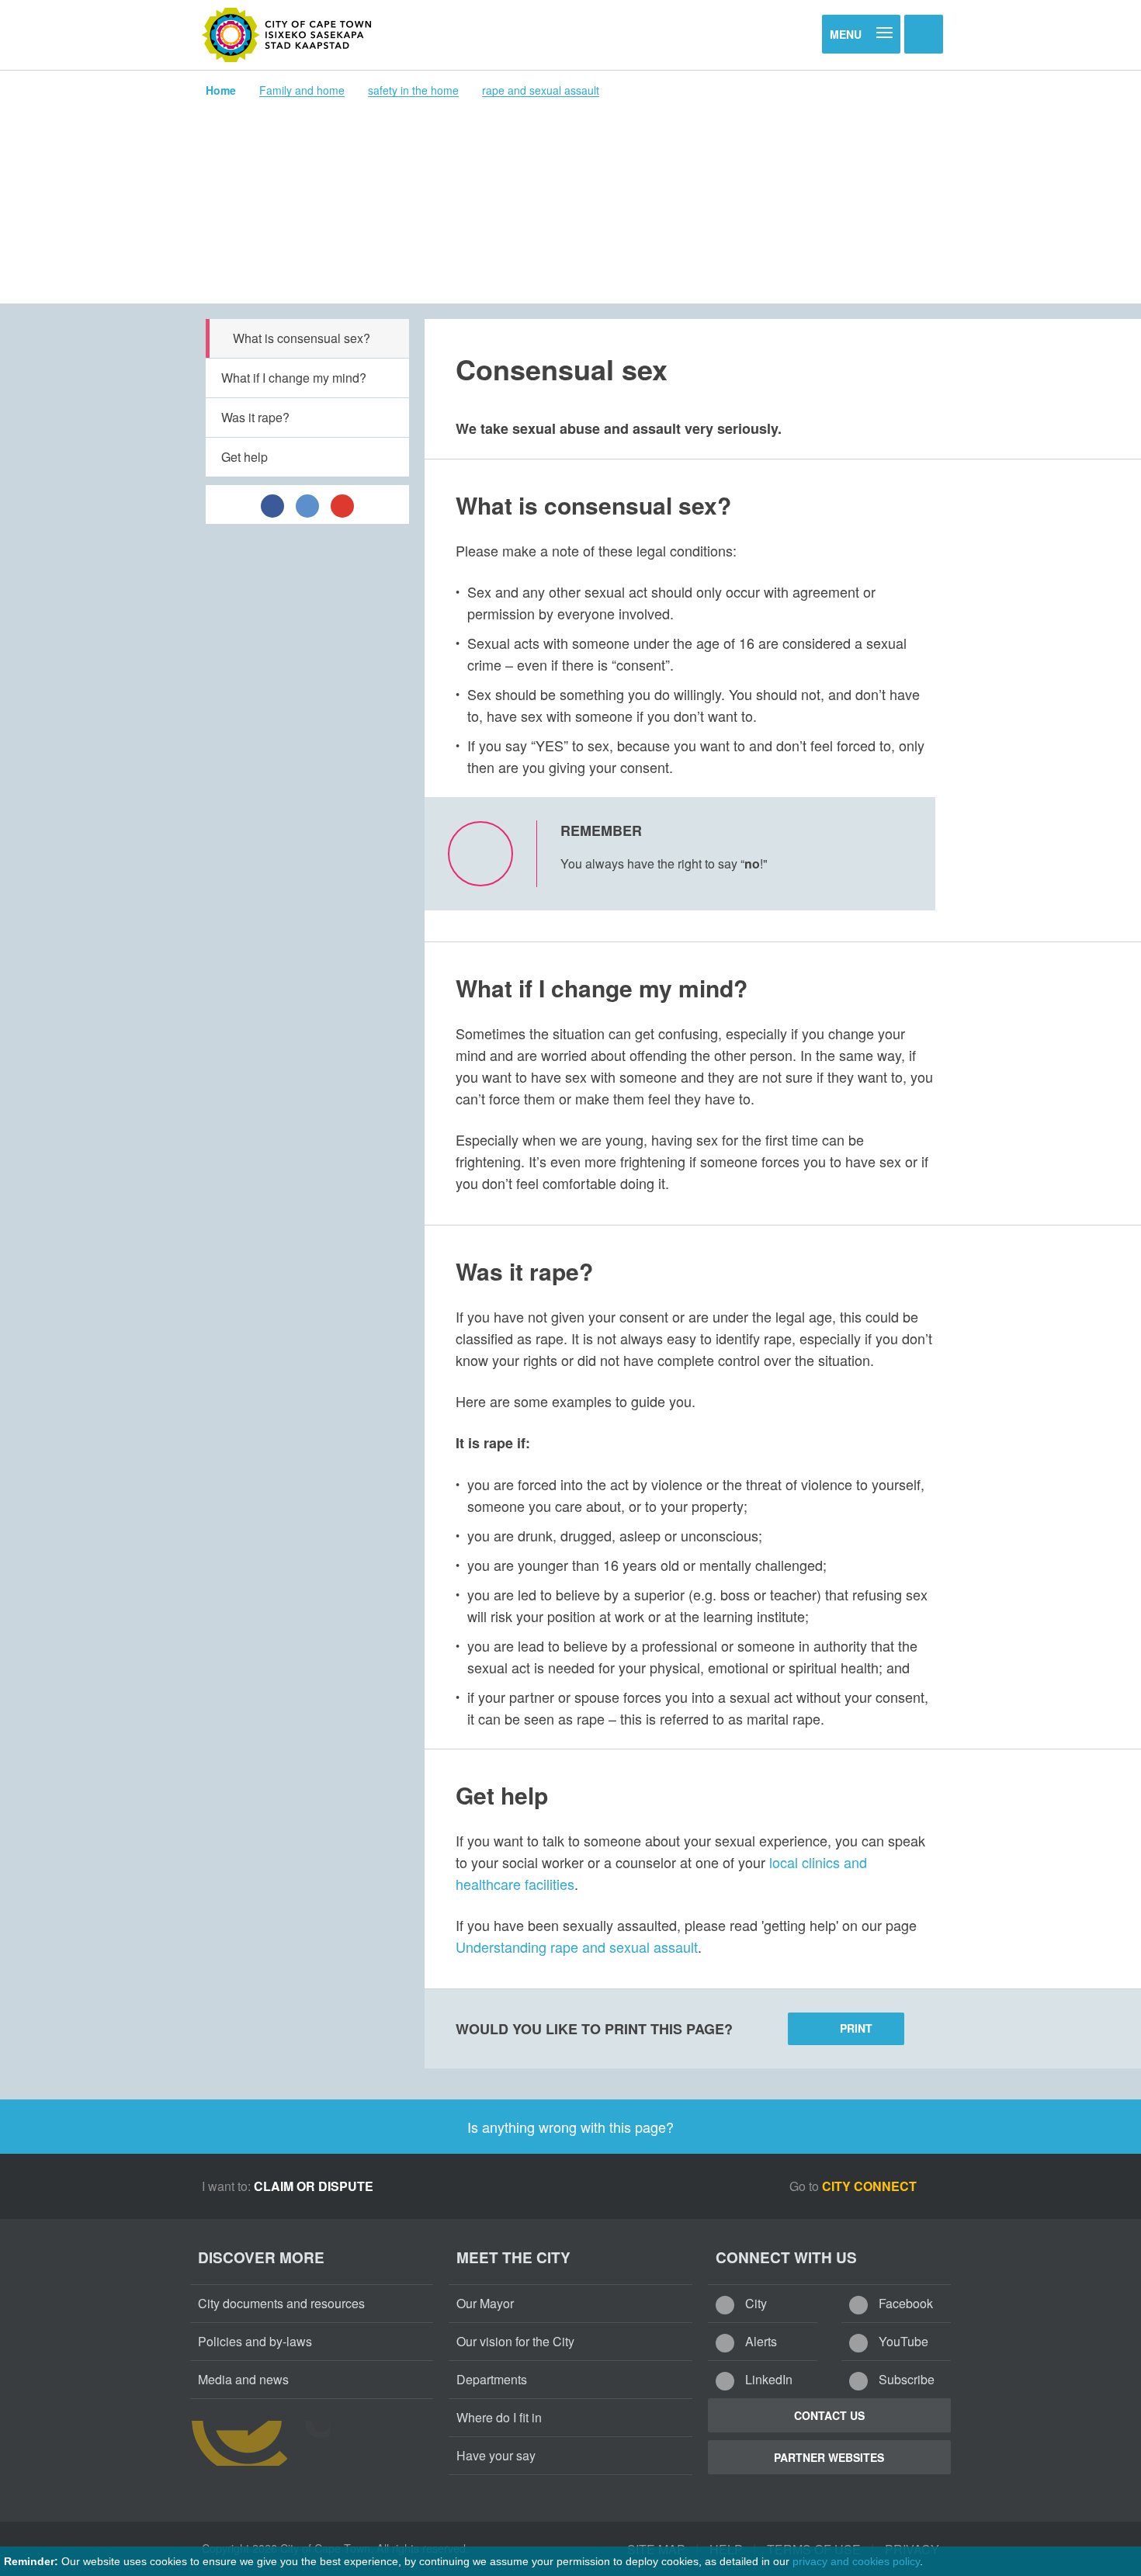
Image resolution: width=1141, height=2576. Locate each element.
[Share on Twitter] (307, 504)
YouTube (902, 2341)
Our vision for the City (515, 2341)
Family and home (302, 90)
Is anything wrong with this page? (570, 2127)
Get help (244, 457)
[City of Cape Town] (287, 35)
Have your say (496, 2455)
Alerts (760, 2341)
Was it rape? (255, 417)
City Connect (871, 2186)
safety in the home (413, 90)
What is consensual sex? (302, 338)
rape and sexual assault (541, 90)
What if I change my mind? (294, 378)
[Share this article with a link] (342, 504)
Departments (492, 2379)
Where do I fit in (499, 2417)
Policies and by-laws (255, 2341)
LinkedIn (767, 2379)
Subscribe (905, 2379)
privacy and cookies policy (856, 2561)
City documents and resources (281, 2303)
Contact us (829, 2415)
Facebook (904, 2303)
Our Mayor (485, 2303)
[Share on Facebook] (272, 504)
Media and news (243, 2379)
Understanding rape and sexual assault (577, 1947)
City (754, 2303)
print (856, 2028)
